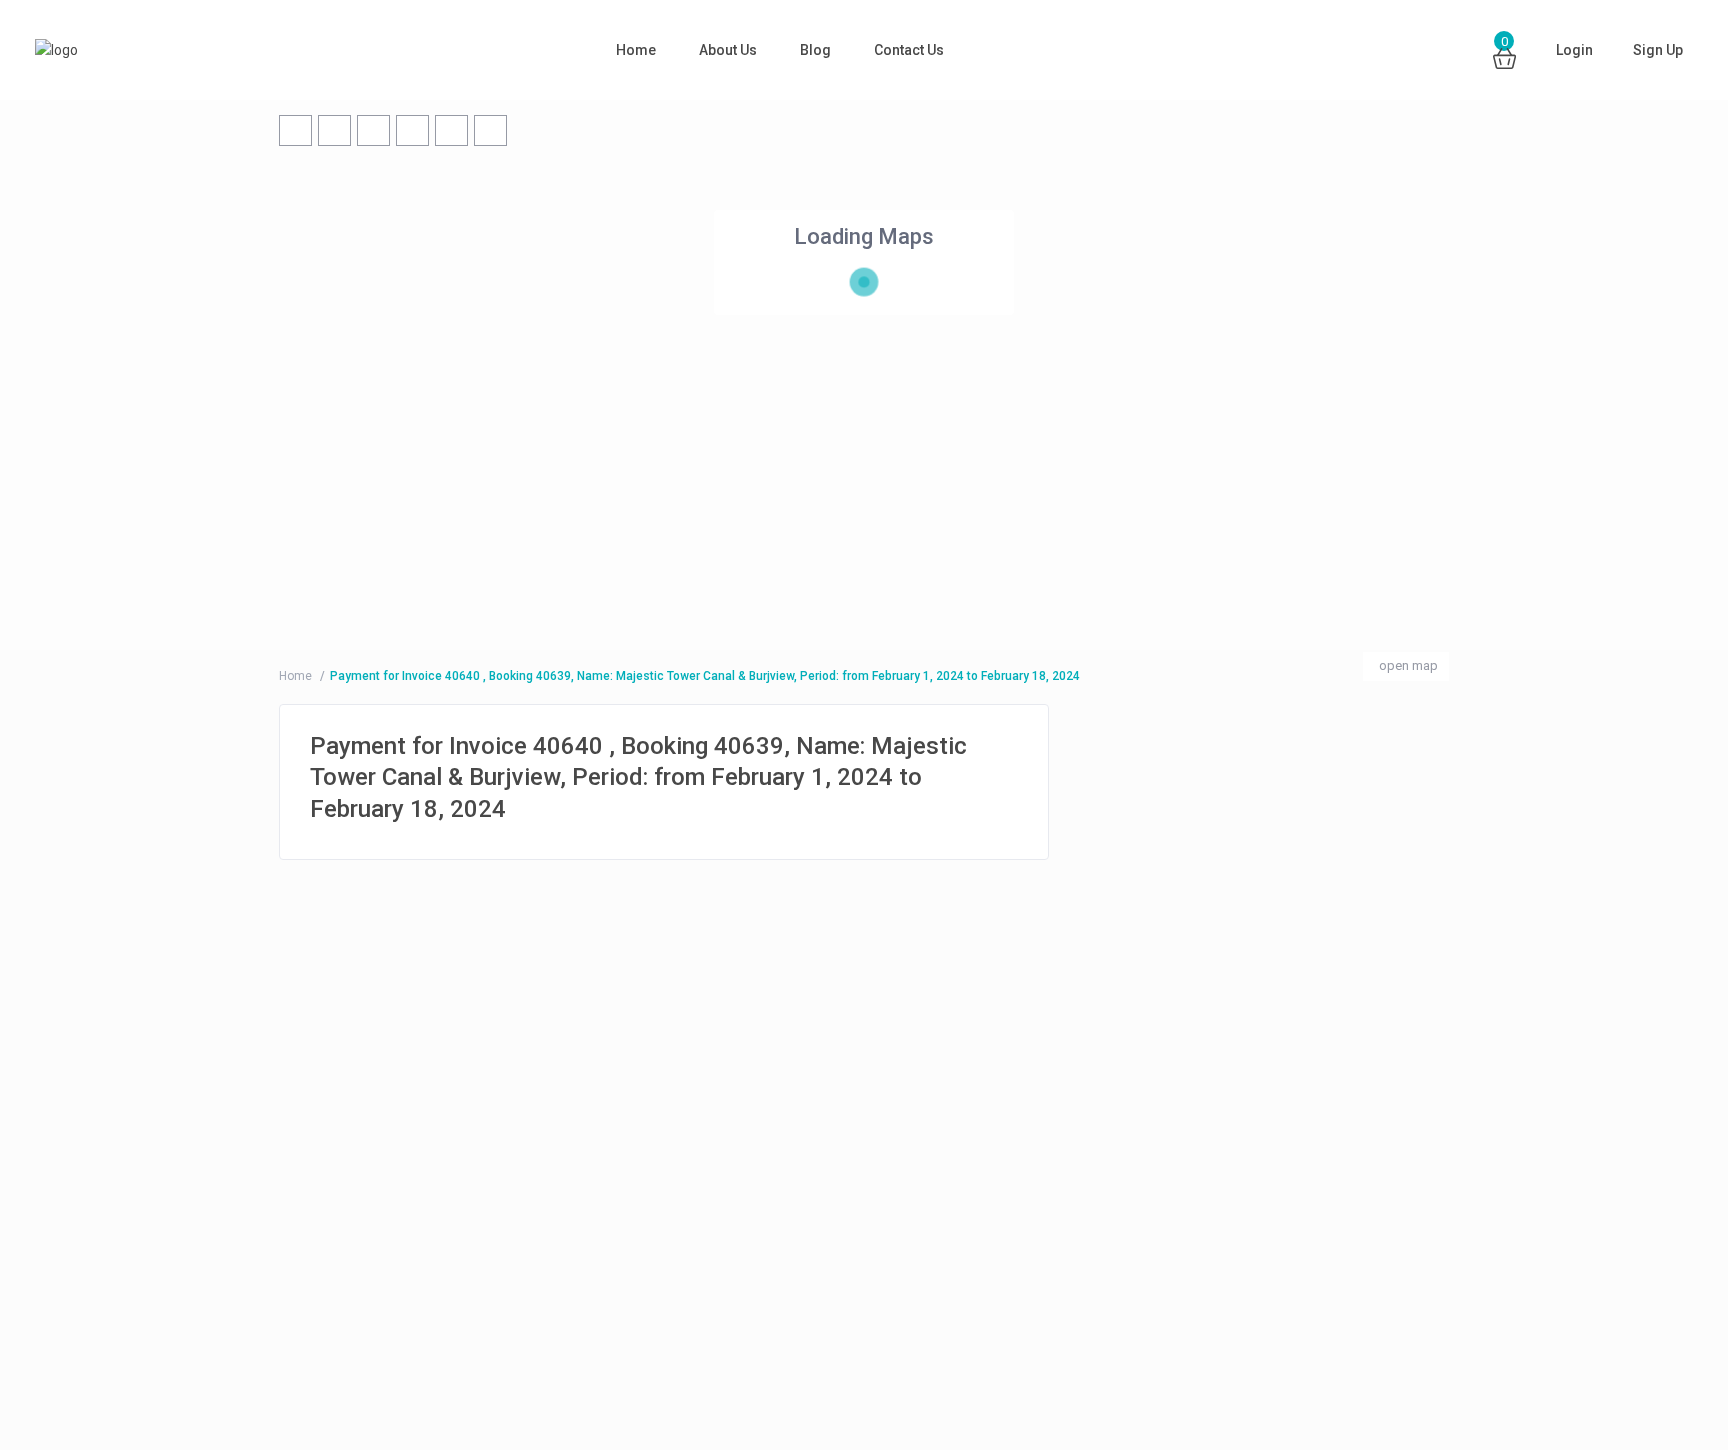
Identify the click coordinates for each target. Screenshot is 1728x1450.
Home (636, 50)
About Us (728, 50)
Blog (815, 50)
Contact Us (909, 50)
